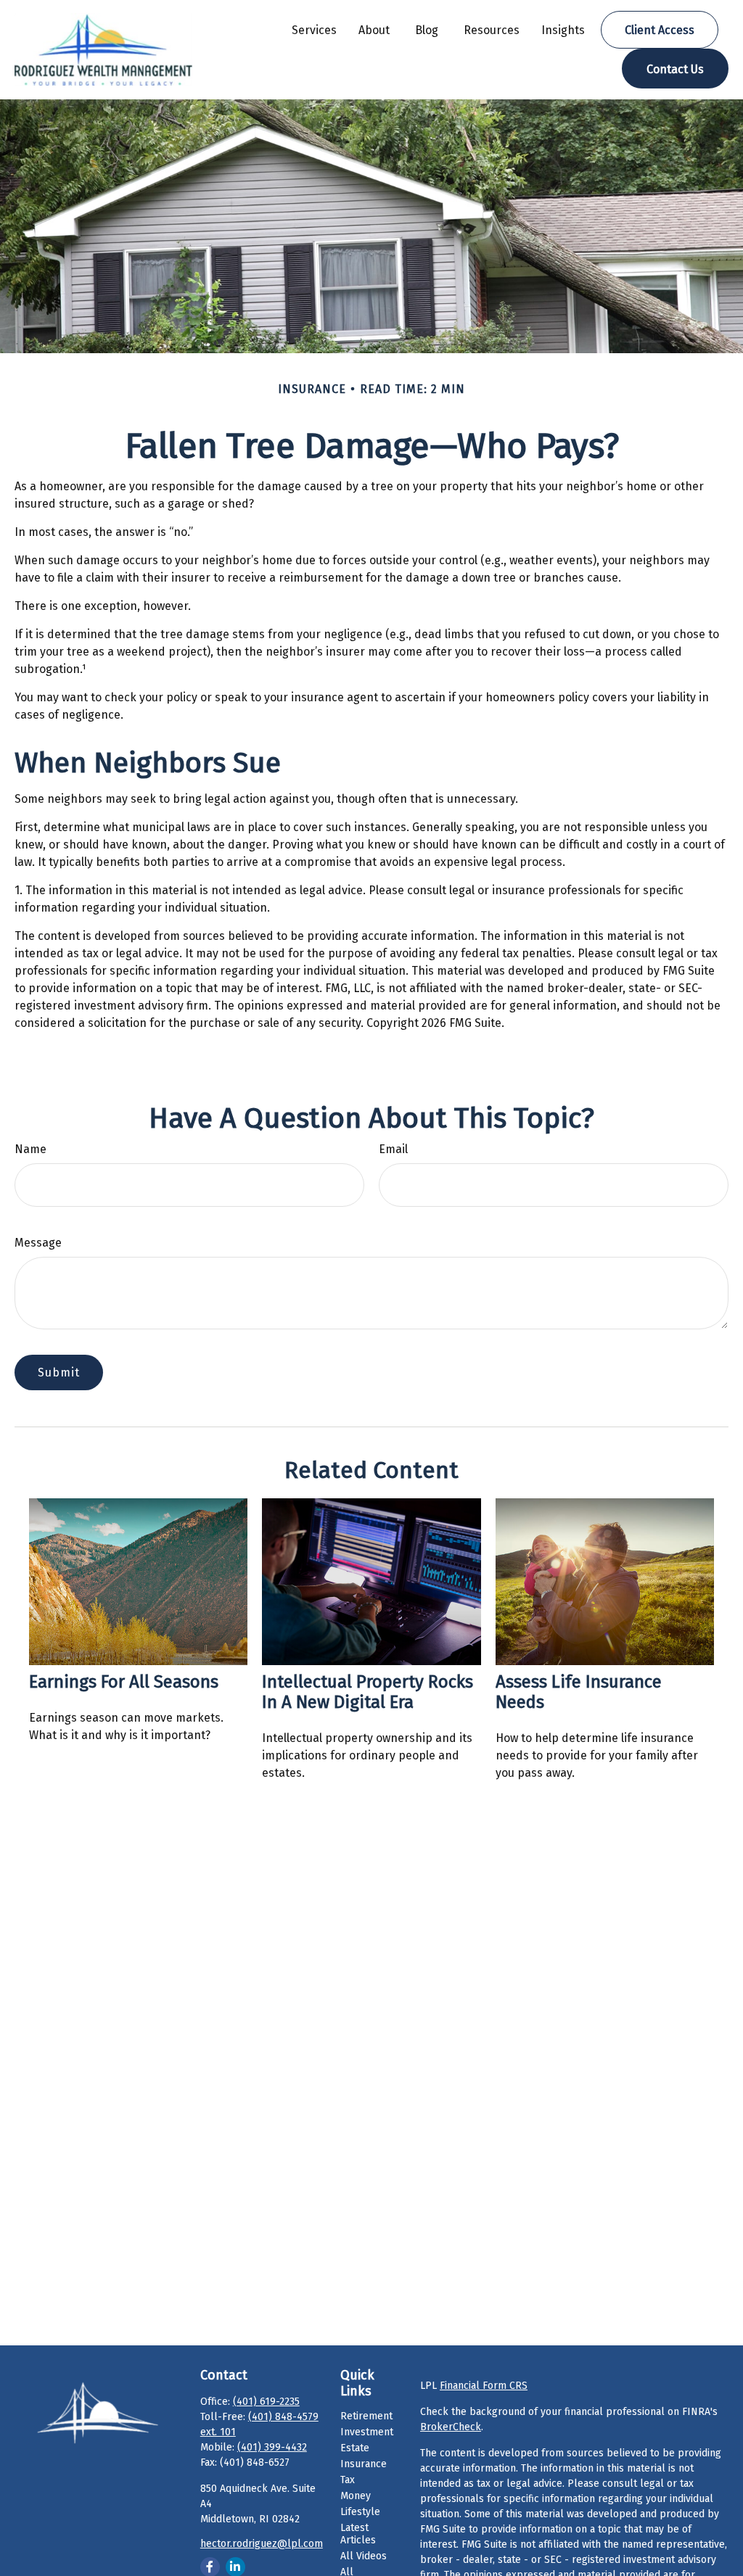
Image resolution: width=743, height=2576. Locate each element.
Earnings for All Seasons (124, 1682)
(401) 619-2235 (266, 2402)
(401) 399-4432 (272, 2447)
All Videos (364, 2556)
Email (393, 1149)
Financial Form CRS (484, 2386)
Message (38, 1243)
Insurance (364, 2464)
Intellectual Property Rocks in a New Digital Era (368, 1692)
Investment (367, 2432)
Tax (348, 2480)
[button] (314, 30)
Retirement (366, 2416)
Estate (355, 2448)
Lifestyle (360, 2512)
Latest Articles (358, 2534)
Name (30, 1149)
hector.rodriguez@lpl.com (262, 2544)
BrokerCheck (451, 2427)
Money (356, 2496)
